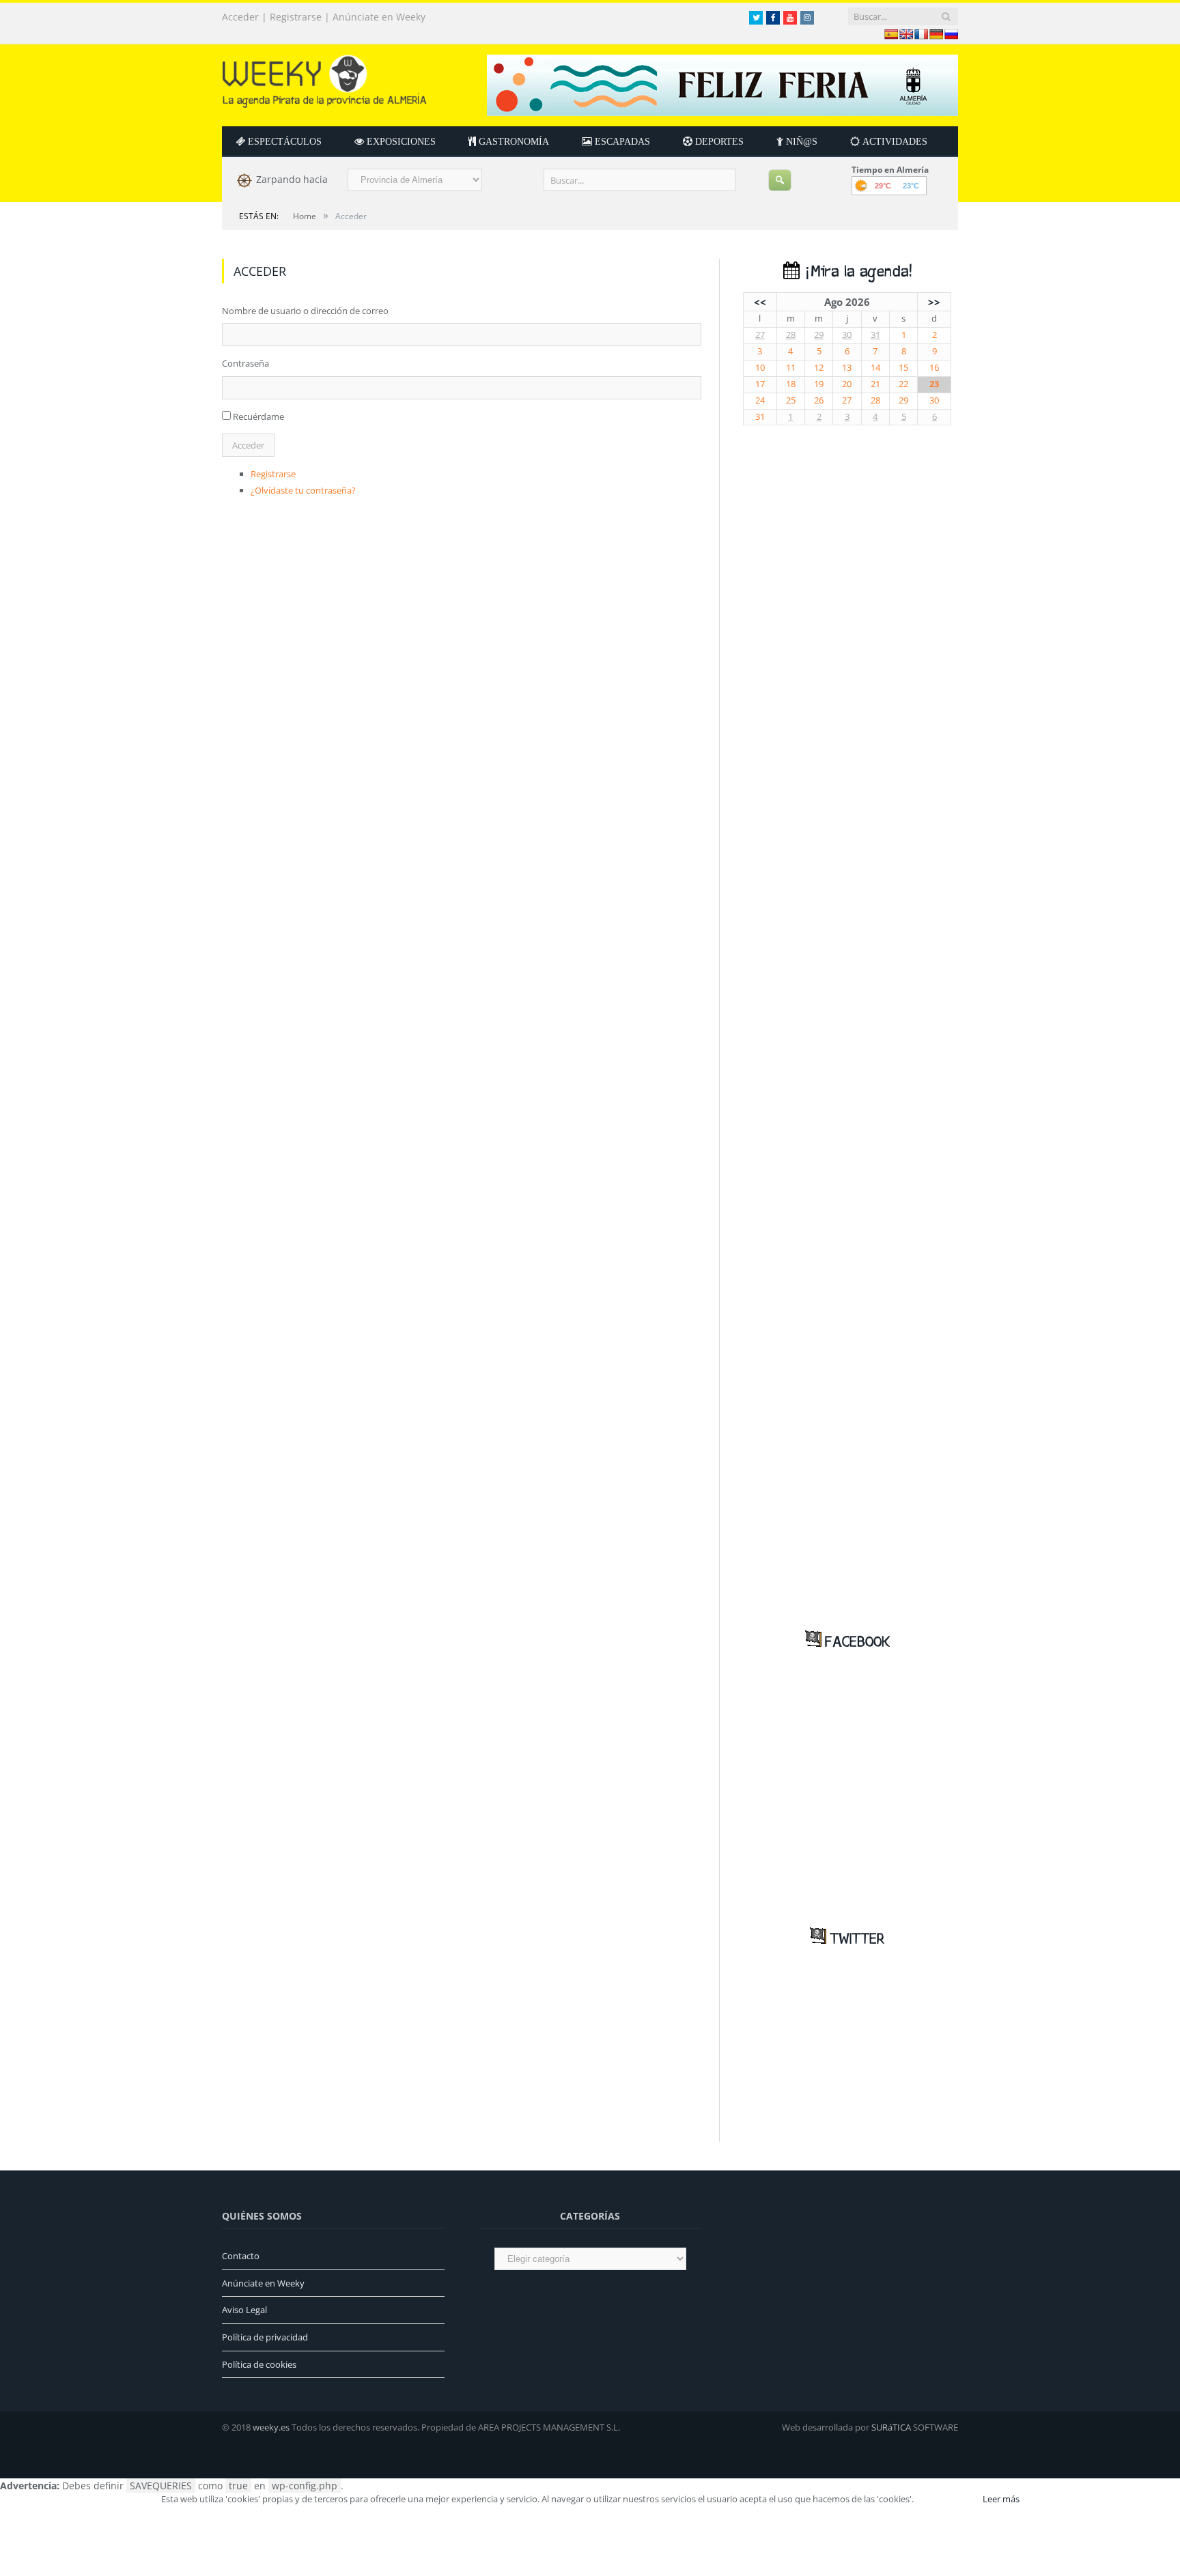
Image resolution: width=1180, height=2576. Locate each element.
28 (791, 335)
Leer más (1001, 2499)
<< (760, 302)
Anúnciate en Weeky (379, 17)
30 (847, 335)
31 (875, 335)
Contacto (241, 2256)
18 (791, 384)
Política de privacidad (265, 2337)
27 (760, 335)
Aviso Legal (244, 2310)
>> (934, 302)
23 (934, 384)
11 (791, 368)
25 (791, 400)
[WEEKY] (324, 78)
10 (760, 368)
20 (847, 384)
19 (819, 384)
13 (847, 368)
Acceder (240, 17)
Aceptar (947, 2499)
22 (903, 384)
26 (819, 400)
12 (819, 368)
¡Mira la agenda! (856, 272)
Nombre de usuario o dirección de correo (305, 311)
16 (934, 368)
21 (875, 384)
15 (903, 368)
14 (875, 368)
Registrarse (296, 17)
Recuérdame (258, 416)
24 (760, 400)
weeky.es (271, 2427)
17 (760, 384)
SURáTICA (891, 2427)
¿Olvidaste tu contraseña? (303, 490)
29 (819, 335)
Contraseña (245, 363)
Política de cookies (259, 2364)
